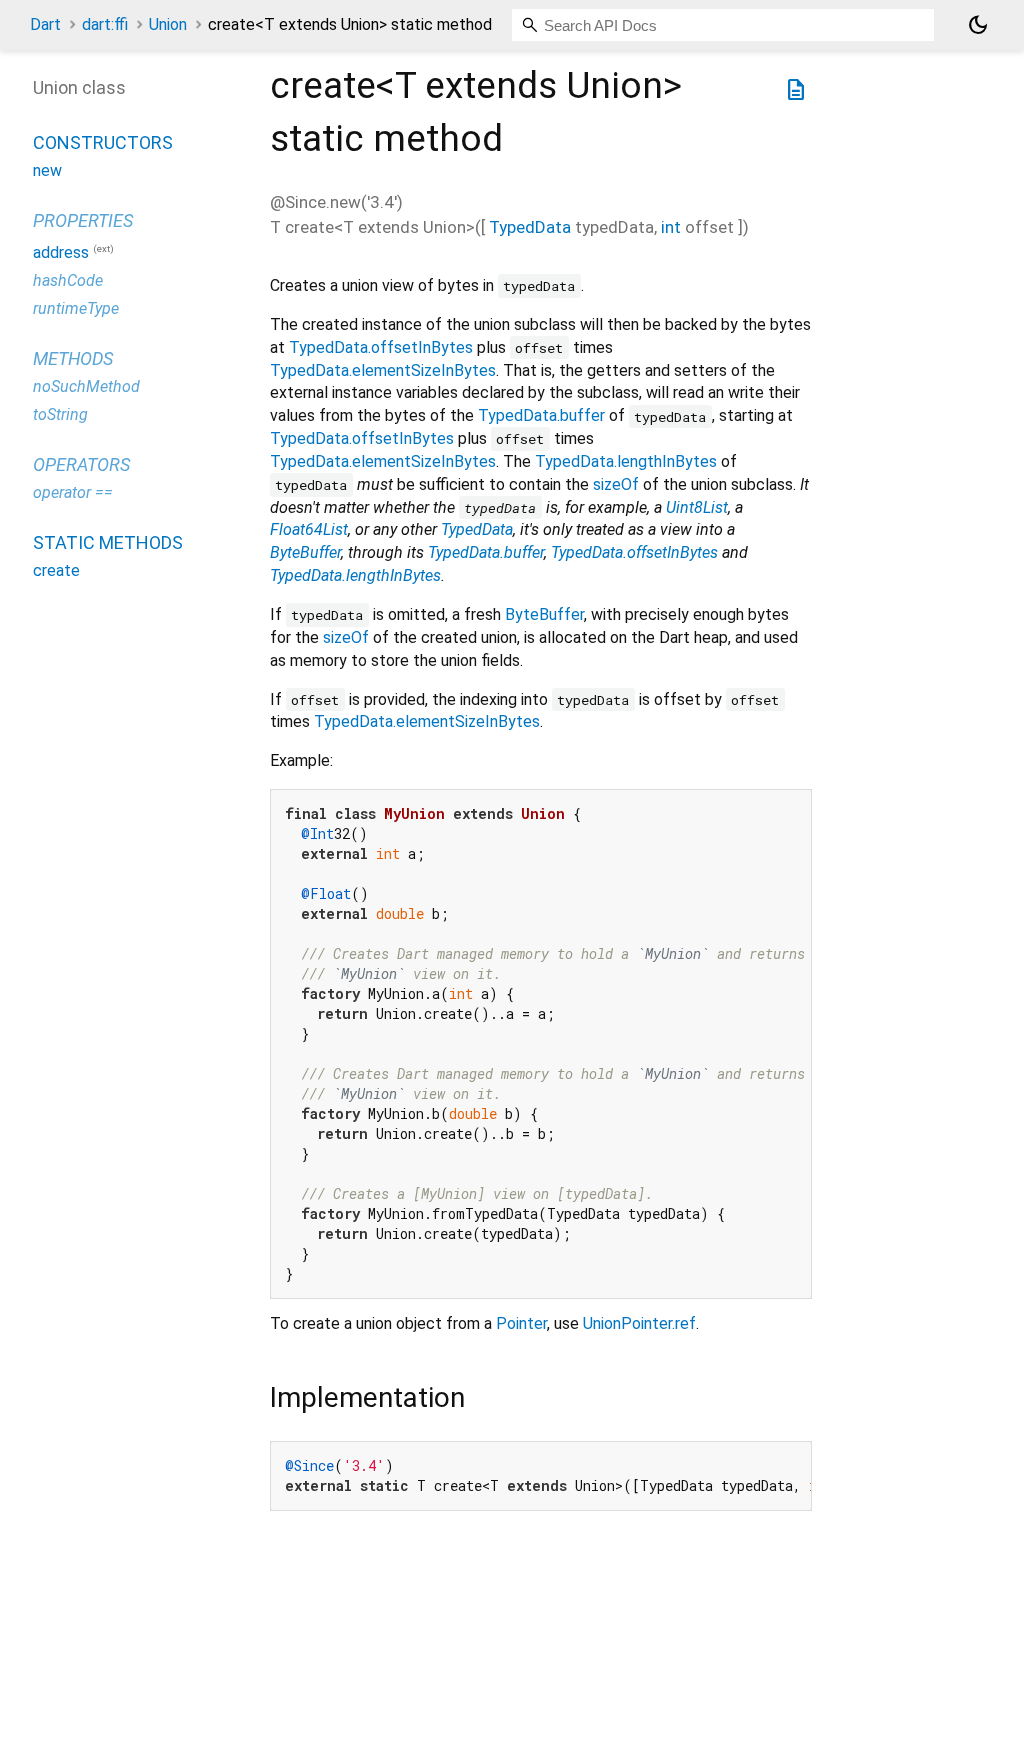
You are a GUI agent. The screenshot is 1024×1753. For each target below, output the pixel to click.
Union (168, 24)
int (671, 227)
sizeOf (616, 484)
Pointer (521, 1323)
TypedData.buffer (541, 415)
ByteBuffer (305, 552)
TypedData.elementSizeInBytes (383, 370)
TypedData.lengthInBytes (626, 461)
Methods (73, 358)
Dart (45, 24)
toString (60, 414)
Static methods (108, 542)
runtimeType (76, 308)
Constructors (103, 142)
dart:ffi (105, 24)
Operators (81, 464)
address (61, 252)
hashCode (68, 280)
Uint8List (697, 507)
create (56, 570)
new (47, 170)
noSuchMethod (86, 386)
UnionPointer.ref (639, 1323)
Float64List (309, 529)
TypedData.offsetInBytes (381, 347)
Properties (83, 220)
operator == (73, 492)
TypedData (530, 227)
